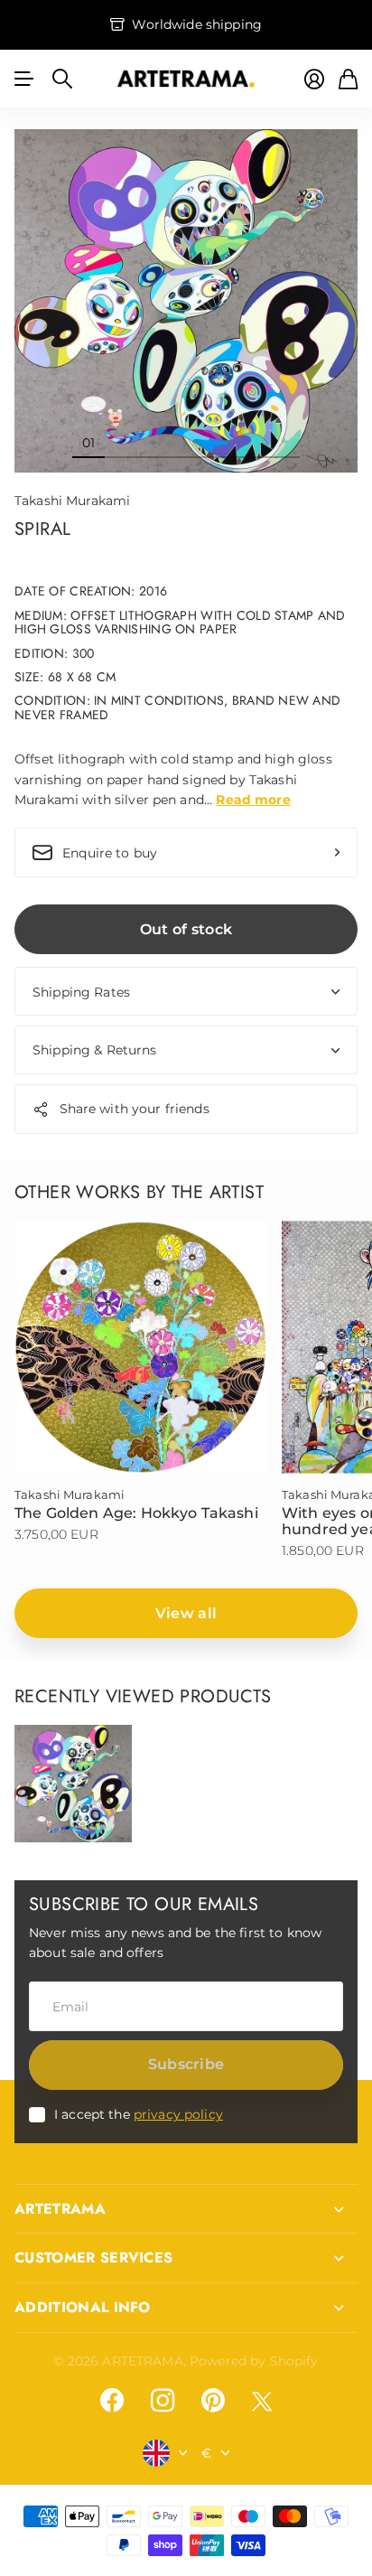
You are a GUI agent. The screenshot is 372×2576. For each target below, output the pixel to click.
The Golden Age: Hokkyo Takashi (136, 1513)
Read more (253, 800)
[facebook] (112, 2401)
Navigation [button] (24, 79)
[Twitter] (262, 2401)
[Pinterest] (213, 2401)
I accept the (139, 2114)
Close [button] (186, 2209)
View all (186, 1613)
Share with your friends (135, 1109)
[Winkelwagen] (348, 79)
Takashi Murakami (72, 501)
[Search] (62, 79)
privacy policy (178, 2114)
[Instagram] (163, 2401)
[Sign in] (314, 79)
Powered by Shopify (254, 2361)
